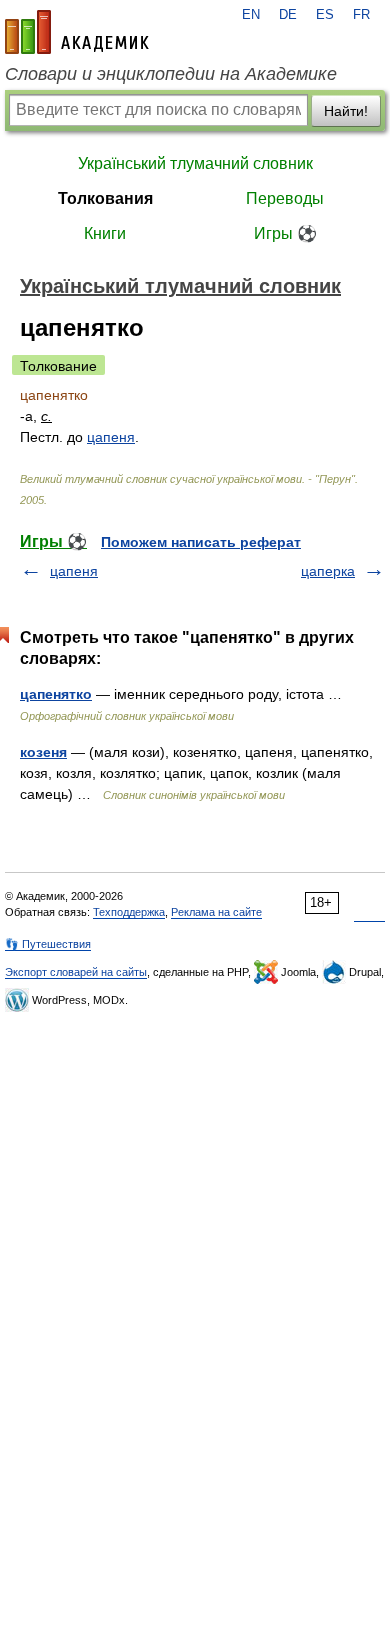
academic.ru (77, 32)
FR (361, 15)
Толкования (105, 198)
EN (251, 15)
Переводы (285, 198)
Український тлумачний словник (195, 163)
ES (325, 15)
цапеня (111, 437)
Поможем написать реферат (201, 542)
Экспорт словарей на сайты (76, 972)
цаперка (328, 571)
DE (288, 15)
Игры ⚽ (285, 233)
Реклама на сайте (216, 912)
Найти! (346, 111)
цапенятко (56, 694)
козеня (43, 752)
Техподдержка (129, 912)
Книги (105, 233)
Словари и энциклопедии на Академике (171, 74)
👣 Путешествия (48, 944)
